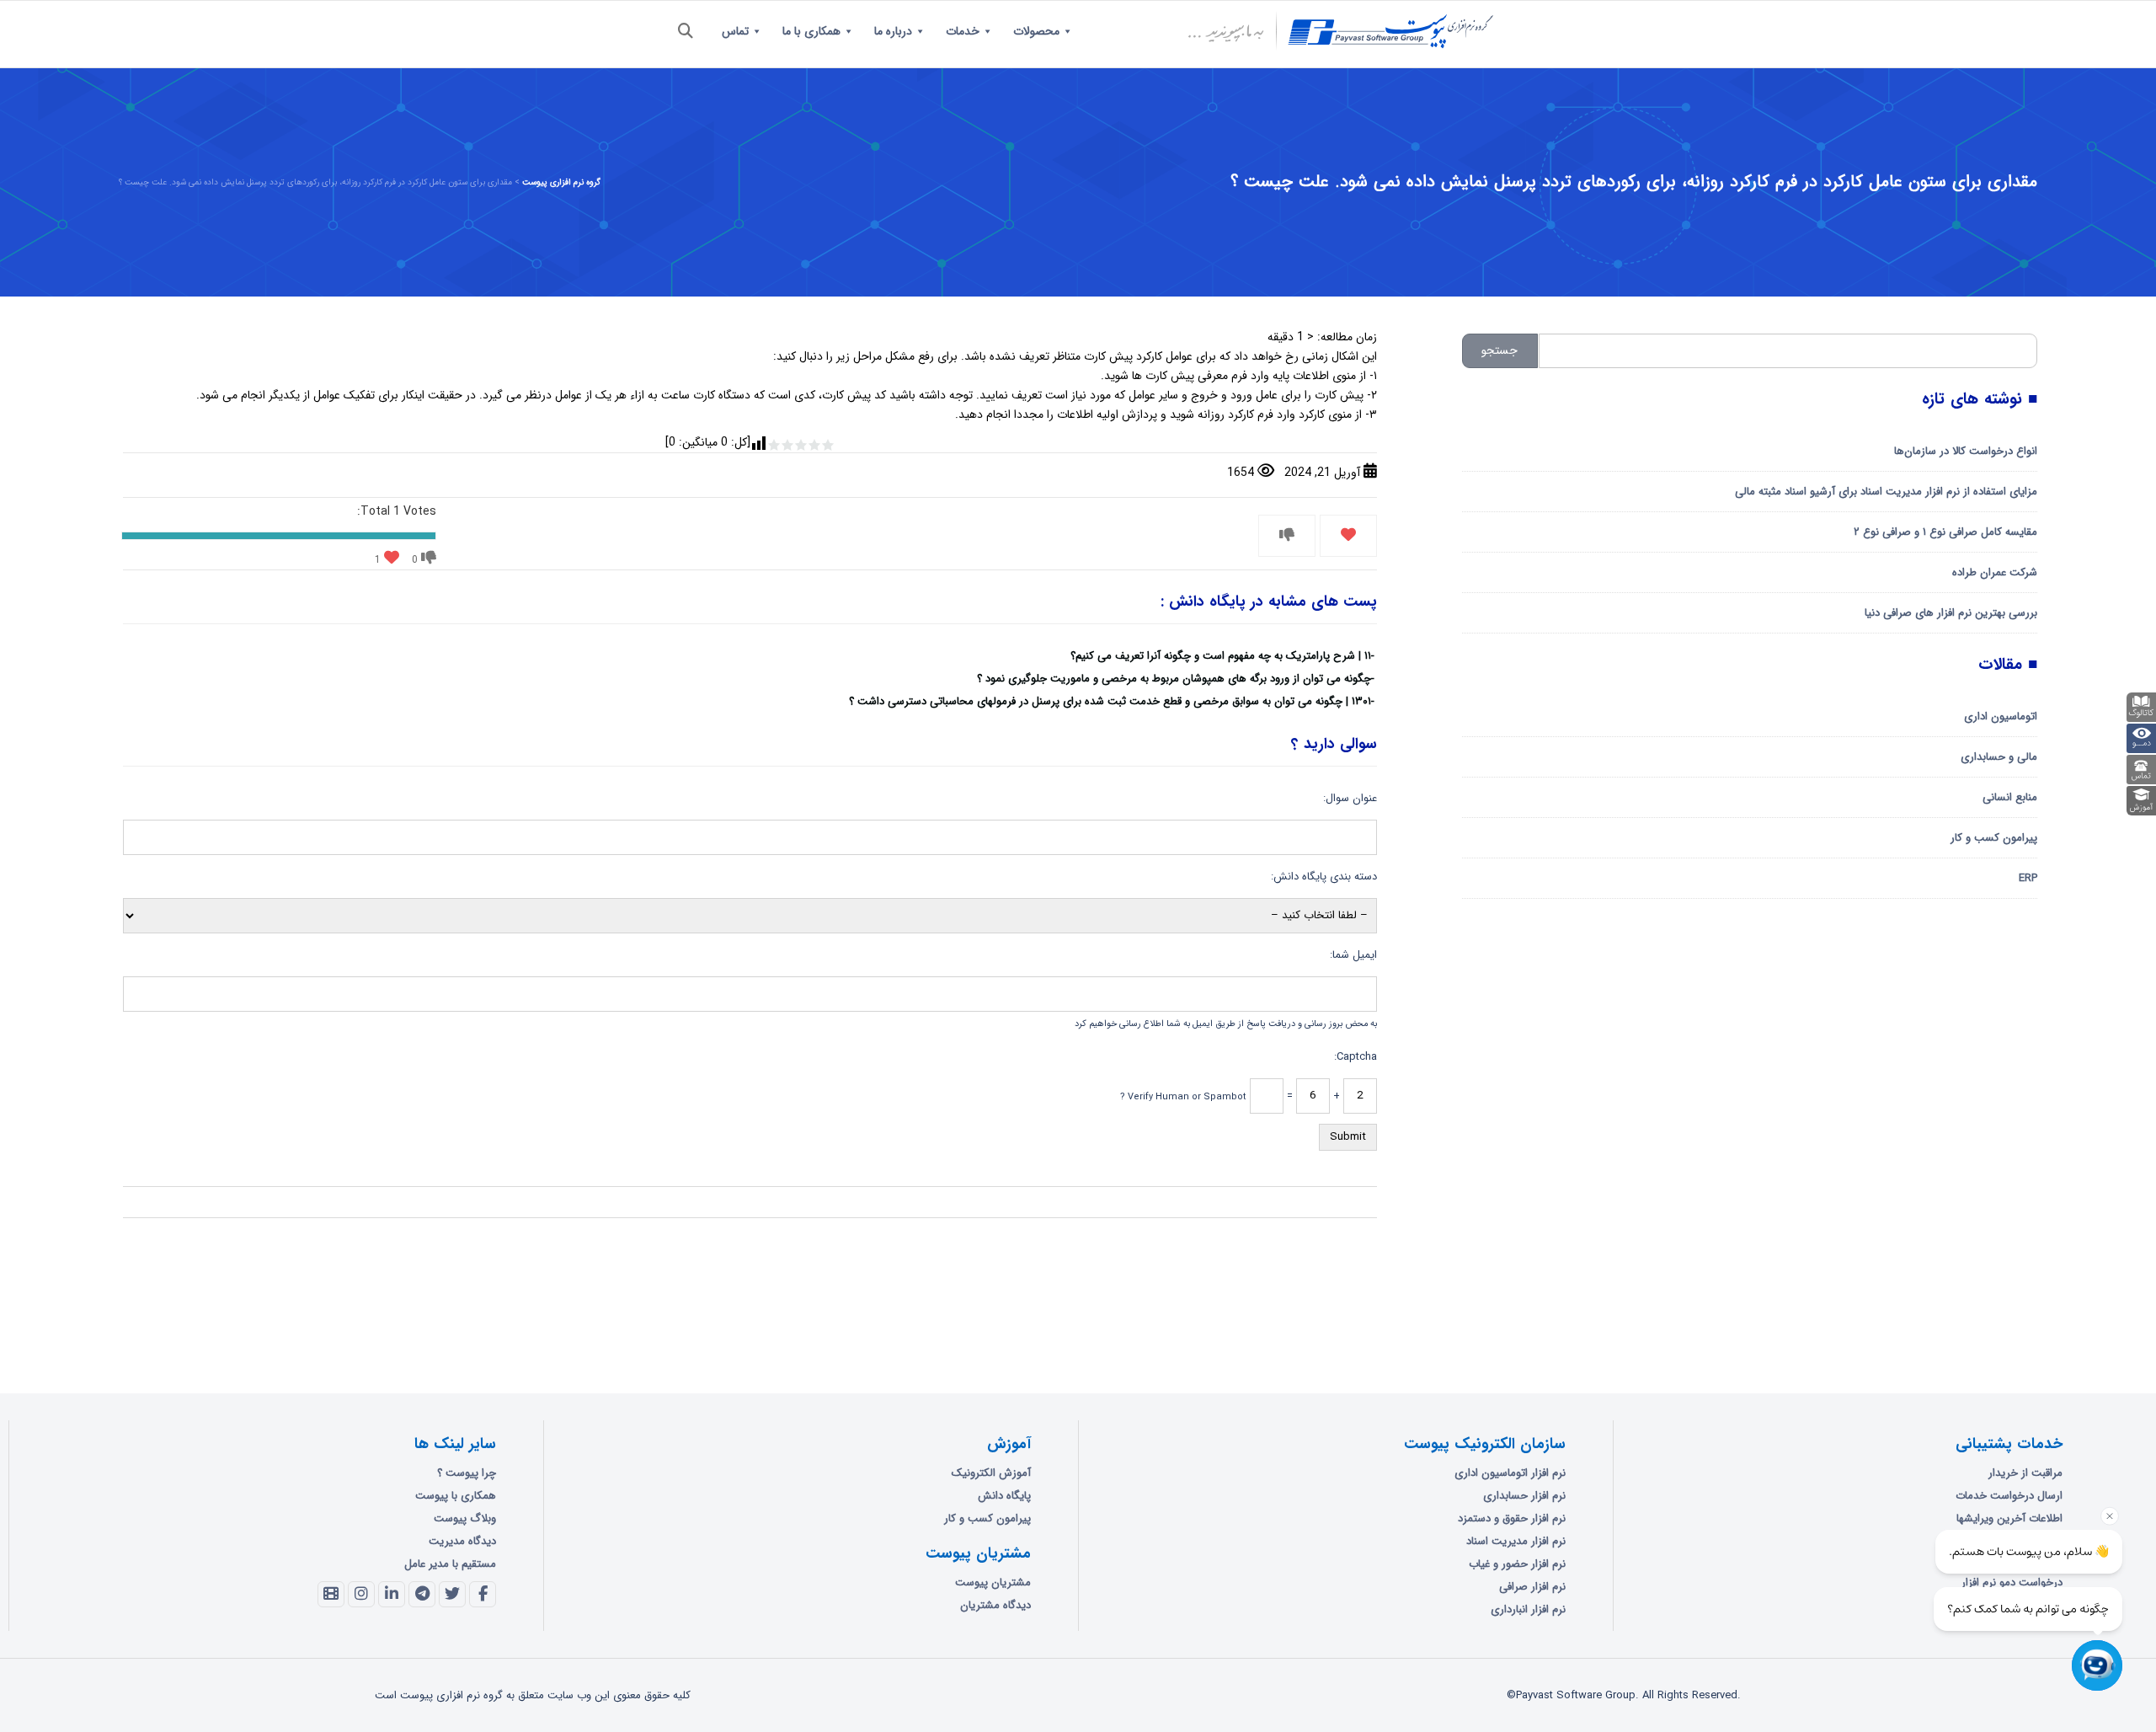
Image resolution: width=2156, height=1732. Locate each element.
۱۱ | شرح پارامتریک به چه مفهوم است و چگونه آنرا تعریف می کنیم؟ (1221, 656)
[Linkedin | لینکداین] (392, 1595)
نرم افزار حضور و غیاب (1517, 1564)
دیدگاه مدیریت (462, 1541)
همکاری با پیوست (456, 1496)
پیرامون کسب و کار (1994, 838)
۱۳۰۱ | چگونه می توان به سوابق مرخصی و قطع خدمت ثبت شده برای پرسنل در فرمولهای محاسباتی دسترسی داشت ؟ (1110, 701)
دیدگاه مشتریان (995, 1605)
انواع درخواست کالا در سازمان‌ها (1966, 451)
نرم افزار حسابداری (1524, 1496)
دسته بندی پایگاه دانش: (1324, 877)
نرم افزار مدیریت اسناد (1516, 1541)
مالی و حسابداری (1999, 757)
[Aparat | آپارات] (331, 1595)
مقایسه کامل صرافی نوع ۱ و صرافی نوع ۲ (1945, 532)
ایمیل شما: (1353, 955)
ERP (2028, 878)
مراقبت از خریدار (2025, 1473)
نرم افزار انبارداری (1528, 1609)
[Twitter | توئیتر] (452, 1595)
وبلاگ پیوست (465, 1518)
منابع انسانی (2010, 797)
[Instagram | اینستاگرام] (361, 1595)
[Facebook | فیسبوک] (483, 1595)
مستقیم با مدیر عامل (450, 1564)
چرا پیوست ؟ (467, 1473)
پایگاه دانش (1004, 1496)
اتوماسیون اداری (2001, 716)
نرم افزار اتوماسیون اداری (1510, 1473)
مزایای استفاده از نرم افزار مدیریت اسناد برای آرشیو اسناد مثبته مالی (1886, 492)
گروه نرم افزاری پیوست (561, 182)
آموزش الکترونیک (991, 1473)
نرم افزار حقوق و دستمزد (1512, 1518)
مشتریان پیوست (993, 1582)
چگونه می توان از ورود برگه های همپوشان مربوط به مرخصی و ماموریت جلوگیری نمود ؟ (1174, 679)
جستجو (1500, 350)
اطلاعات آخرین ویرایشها (2009, 1518)
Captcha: (1356, 1057)
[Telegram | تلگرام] (422, 1595)
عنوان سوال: (1350, 798)
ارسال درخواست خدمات (2009, 1496)
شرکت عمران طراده (1995, 572)
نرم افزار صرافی (1532, 1587)
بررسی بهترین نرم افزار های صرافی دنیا (1951, 613)
